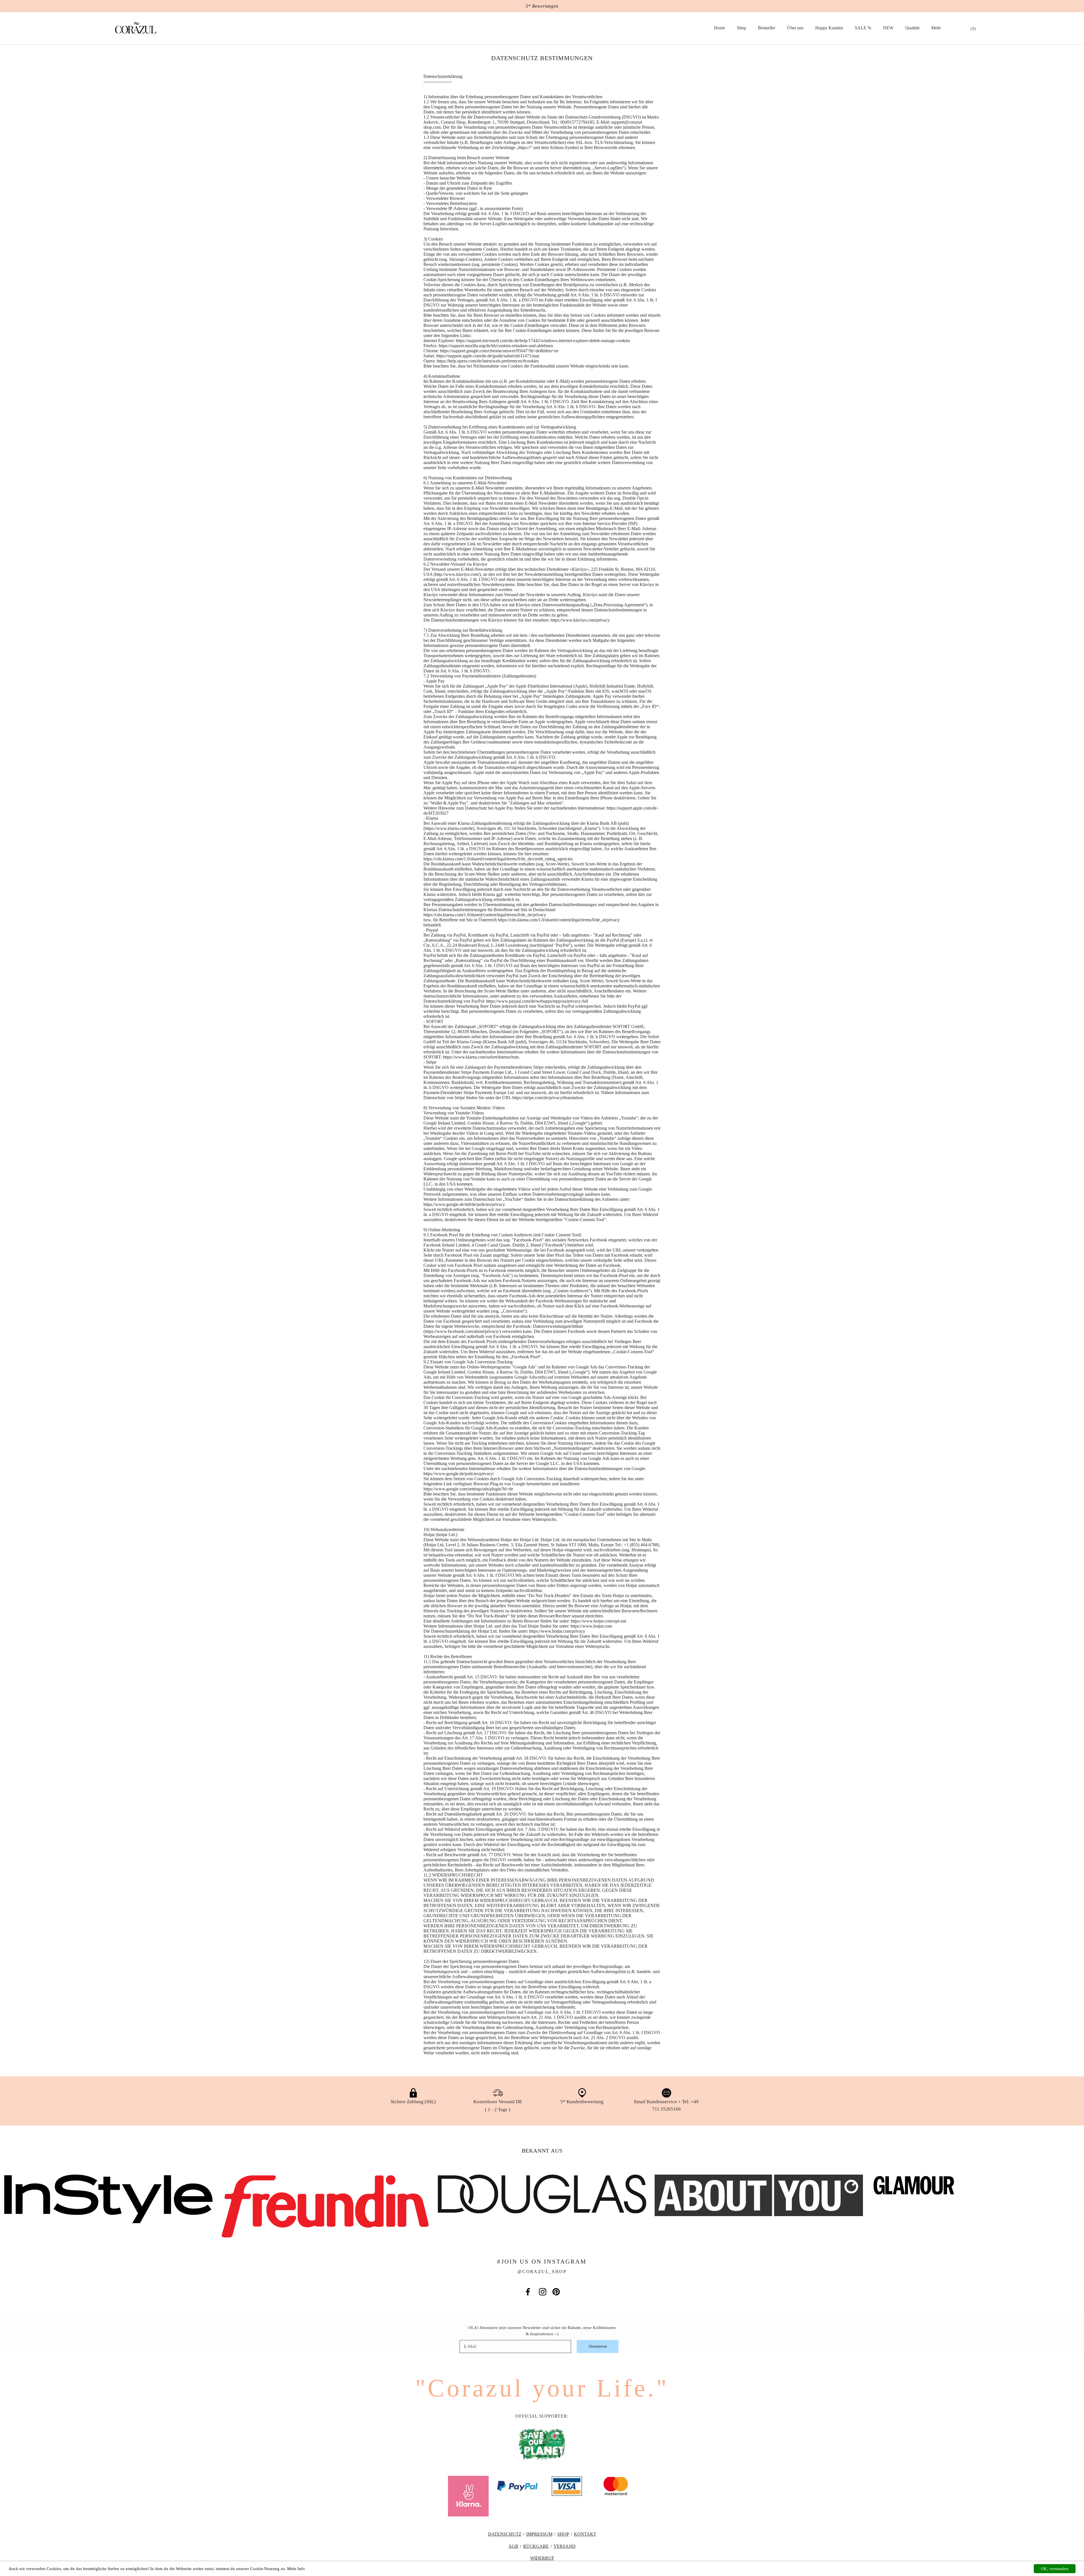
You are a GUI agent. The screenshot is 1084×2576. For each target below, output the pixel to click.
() (973, 29)
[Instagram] (543, 2292)
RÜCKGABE (536, 2546)
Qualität (912, 28)
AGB (513, 2546)
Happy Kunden (829, 28)
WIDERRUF (542, 2558)
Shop (741, 28)
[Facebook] (528, 2292)
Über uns (795, 28)
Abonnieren (598, 2346)
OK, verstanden (1055, 2569)
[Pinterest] (556, 2292)
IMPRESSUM (539, 2534)
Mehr (936, 28)
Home (719, 28)
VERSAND (565, 2546)
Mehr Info (296, 2569)
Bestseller (767, 28)
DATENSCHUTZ (505, 2534)
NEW (888, 28)
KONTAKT (585, 2534)
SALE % (863, 28)
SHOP (563, 2534)
